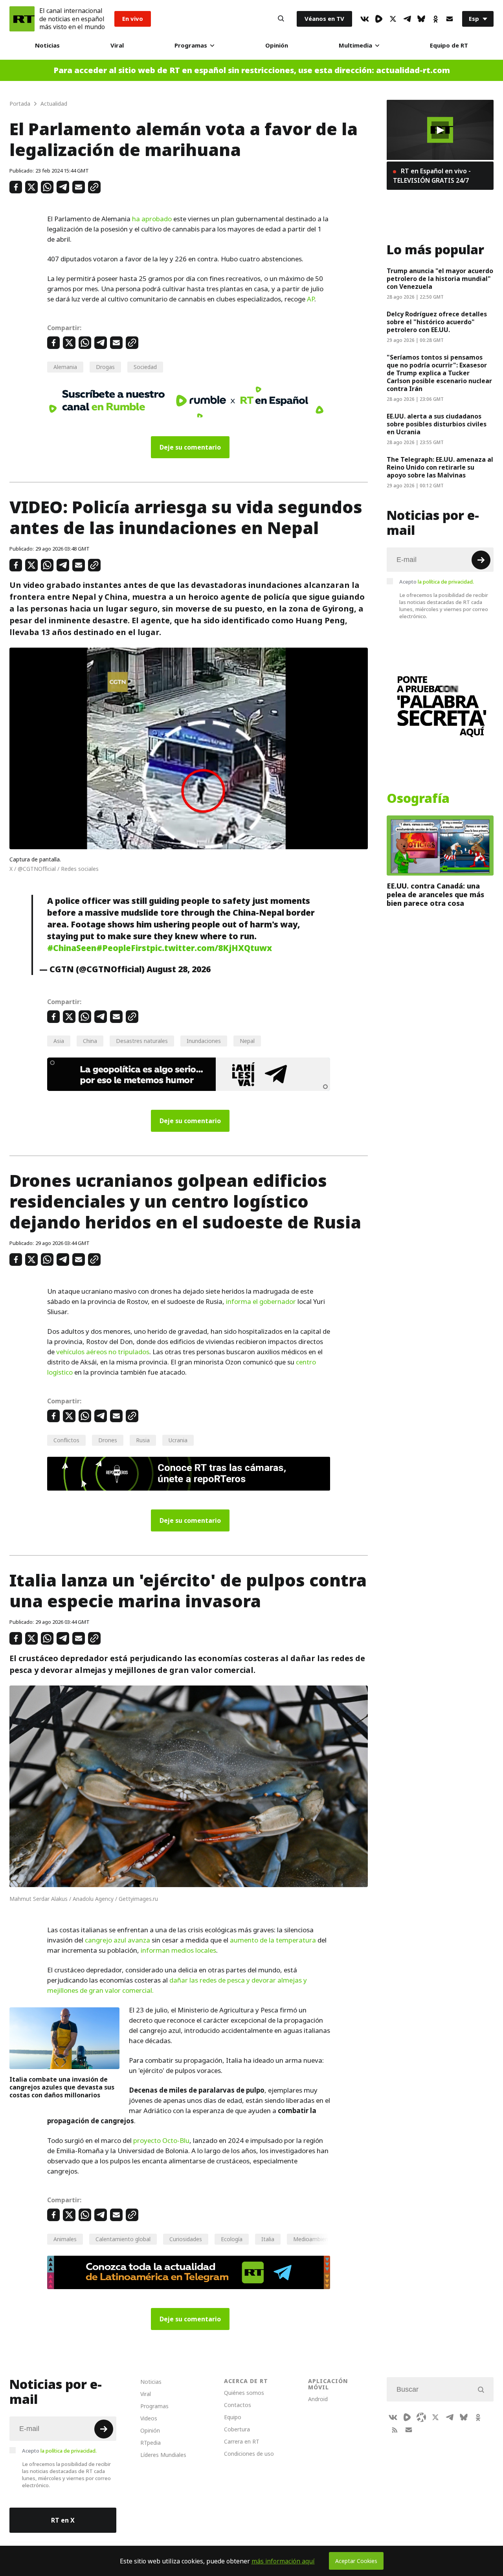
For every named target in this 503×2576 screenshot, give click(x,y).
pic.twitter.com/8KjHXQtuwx (211, 948)
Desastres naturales (142, 1041)
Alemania (65, 367)
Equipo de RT (449, 45)
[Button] (281, 19)
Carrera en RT (242, 2441)
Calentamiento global (123, 2239)
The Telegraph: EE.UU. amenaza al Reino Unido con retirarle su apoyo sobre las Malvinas (440, 467)
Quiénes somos (244, 2393)
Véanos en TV (324, 19)
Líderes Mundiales (163, 2455)
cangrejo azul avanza (117, 1940)
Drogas (105, 367)
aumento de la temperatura (273, 1940)
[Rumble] (379, 19)
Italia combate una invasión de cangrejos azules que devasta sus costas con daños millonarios (62, 2087)
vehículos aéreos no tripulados (103, 1352)
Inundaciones (204, 1041)
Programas (191, 45)
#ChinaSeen (72, 948)
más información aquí (283, 2561)
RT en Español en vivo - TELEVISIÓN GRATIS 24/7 (432, 176)
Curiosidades (186, 2239)
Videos (149, 2418)
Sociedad (145, 367)
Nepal (247, 1041)
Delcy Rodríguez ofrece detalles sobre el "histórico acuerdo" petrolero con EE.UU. (437, 322)
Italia (268, 2239)
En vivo (133, 19)
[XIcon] (393, 19)
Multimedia (355, 45)
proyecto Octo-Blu (161, 2141)
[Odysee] (421, 2417)
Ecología (232, 2239)
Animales (65, 2239)
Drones (108, 1440)
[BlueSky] (421, 19)
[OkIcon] (435, 19)
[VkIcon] (365, 19)
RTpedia (151, 2443)
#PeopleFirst (123, 948)
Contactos (238, 2405)
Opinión (277, 45)
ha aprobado (152, 219)
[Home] (22, 19)
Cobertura (237, 2429)
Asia (59, 1041)
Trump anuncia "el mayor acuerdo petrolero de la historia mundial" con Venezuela (440, 279)
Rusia (143, 1440)
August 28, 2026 (179, 969)
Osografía (418, 799)
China (90, 1041)
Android (318, 2399)
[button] (440, 130)
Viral (117, 45)
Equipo (233, 2417)
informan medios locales (178, 1950)
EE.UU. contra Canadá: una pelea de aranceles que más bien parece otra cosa (435, 895)
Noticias (47, 45)
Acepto (437, 582)
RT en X (63, 2520)
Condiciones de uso (249, 2454)
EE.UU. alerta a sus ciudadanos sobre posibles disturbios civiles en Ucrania (437, 424)
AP (311, 299)
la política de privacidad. (446, 582)
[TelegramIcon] (407, 19)
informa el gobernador (261, 1302)
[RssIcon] (395, 2430)
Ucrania (178, 1440)
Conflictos (66, 1440)
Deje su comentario (190, 447)
